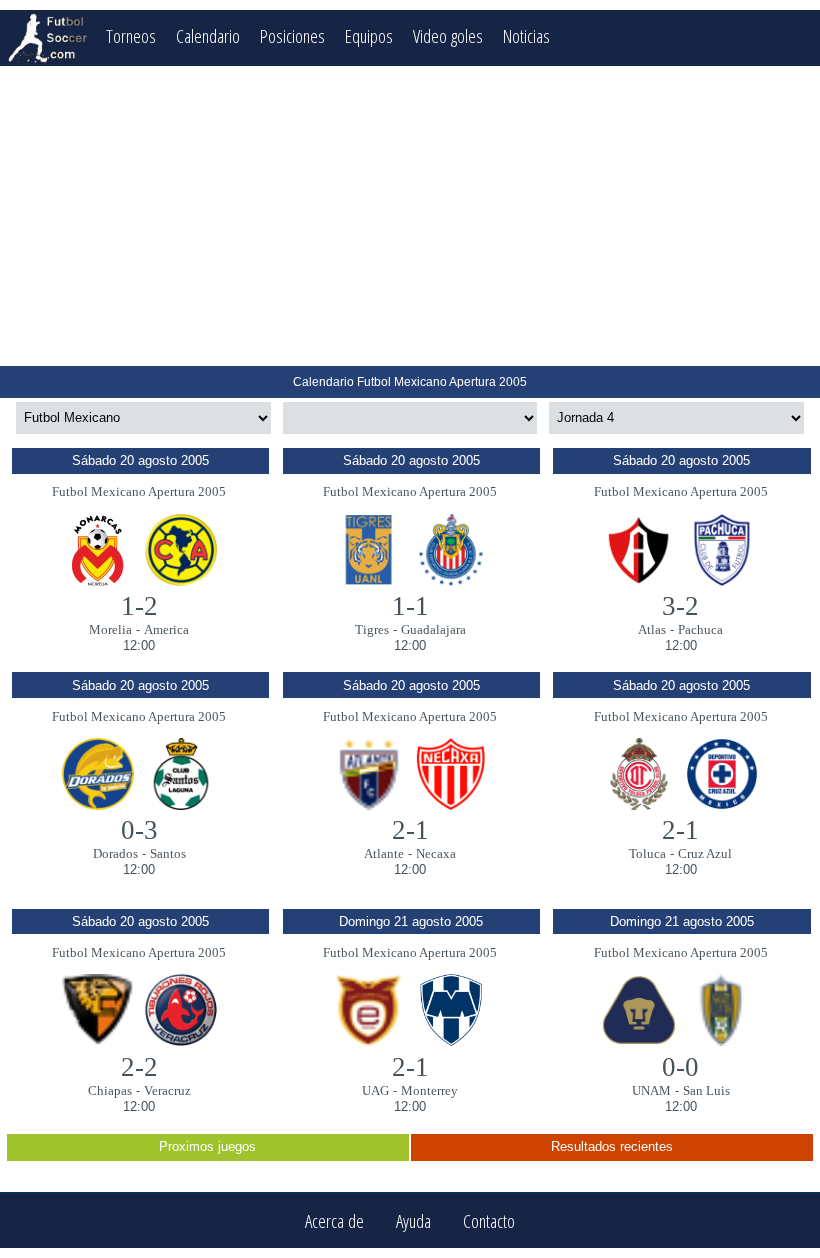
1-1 (410, 606)
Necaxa (436, 853)
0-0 (680, 1067)
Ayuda (413, 1220)
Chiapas (110, 1090)
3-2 (680, 606)
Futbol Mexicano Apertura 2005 (139, 491)
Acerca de (334, 1220)
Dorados (115, 853)
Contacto (489, 1220)
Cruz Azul (705, 853)
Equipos (369, 35)
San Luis (706, 1090)
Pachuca (700, 629)
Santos (168, 853)
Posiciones (292, 35)
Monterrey (429, 1090)
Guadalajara (433, 629)
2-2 (139, 1067)
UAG (375, 1090)
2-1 (410, 830)
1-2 (139, 606)
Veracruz (167, 1090)
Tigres (372, 629)
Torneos (131, 35)
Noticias (526, 35)
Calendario (208, 35)
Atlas (652, 629)
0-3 (139, 830)
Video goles (448, 35)
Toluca (647, 853)
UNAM (651, 1090)
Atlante (384, 853)
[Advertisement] (410, 216)
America (166, 629)
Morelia (110, 629)
